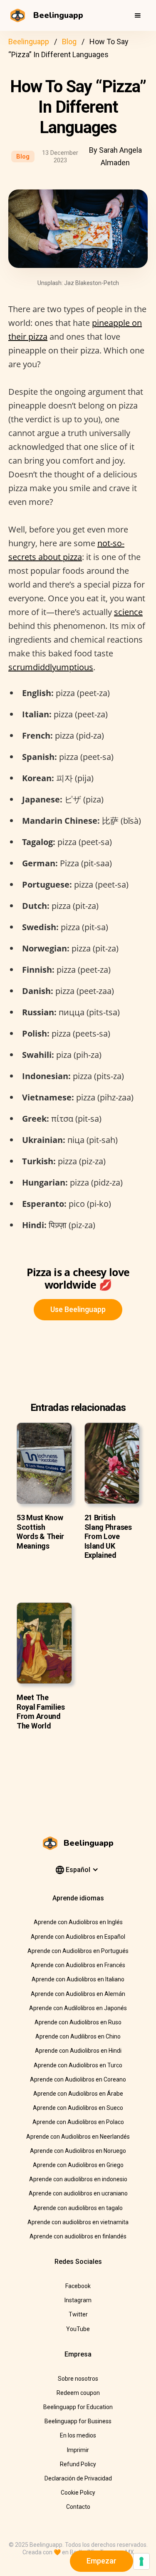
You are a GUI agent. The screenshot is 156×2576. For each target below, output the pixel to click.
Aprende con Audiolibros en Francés (78, 1965)
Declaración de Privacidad (78, 2478)
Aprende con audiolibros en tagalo (78, 2208)
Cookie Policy (78, 2493)
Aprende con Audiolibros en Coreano (78, 2079)
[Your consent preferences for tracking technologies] (141, 2561)
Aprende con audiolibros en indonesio (78, 2179)
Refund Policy (78, 2464)
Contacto (78, 2507)
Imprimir (78, 2450)
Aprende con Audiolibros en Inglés (78, 1922)
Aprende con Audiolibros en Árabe (78, 2094)
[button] (138, 15)
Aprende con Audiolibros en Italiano (78, 1979)
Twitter (78, 2314)
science (128, 612)
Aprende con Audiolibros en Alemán (78, 1994)
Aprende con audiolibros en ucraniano (78, 2193)
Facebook (78, 2286)
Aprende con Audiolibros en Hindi (78, 2051)
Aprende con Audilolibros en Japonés (78, 2008)
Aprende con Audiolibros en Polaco (78, 2122)
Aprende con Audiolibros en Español (78, 1937)
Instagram (78, 2300)
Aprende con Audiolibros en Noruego (78, 2151)
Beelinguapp (29, 42)
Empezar (102, 2561)
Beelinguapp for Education (78, 2407)
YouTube (78, 2329)
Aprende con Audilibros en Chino (78, 2036)
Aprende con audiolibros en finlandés (78, 2236)
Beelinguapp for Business (78, 2421)
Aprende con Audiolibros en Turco (78, 2065)
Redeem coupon (78, 2393)
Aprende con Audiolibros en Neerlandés (78, 2137)
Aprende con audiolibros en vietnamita (78, 2222)
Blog (69, 42)
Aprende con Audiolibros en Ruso (78, 2022)
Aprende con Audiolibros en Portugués (78, 1951)
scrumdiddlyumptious (51, 667)
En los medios (78, 2435)
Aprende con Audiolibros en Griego (78, 2165)
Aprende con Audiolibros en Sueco (78, 2108)
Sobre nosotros (78, 2379)
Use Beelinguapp (78, 1309)
